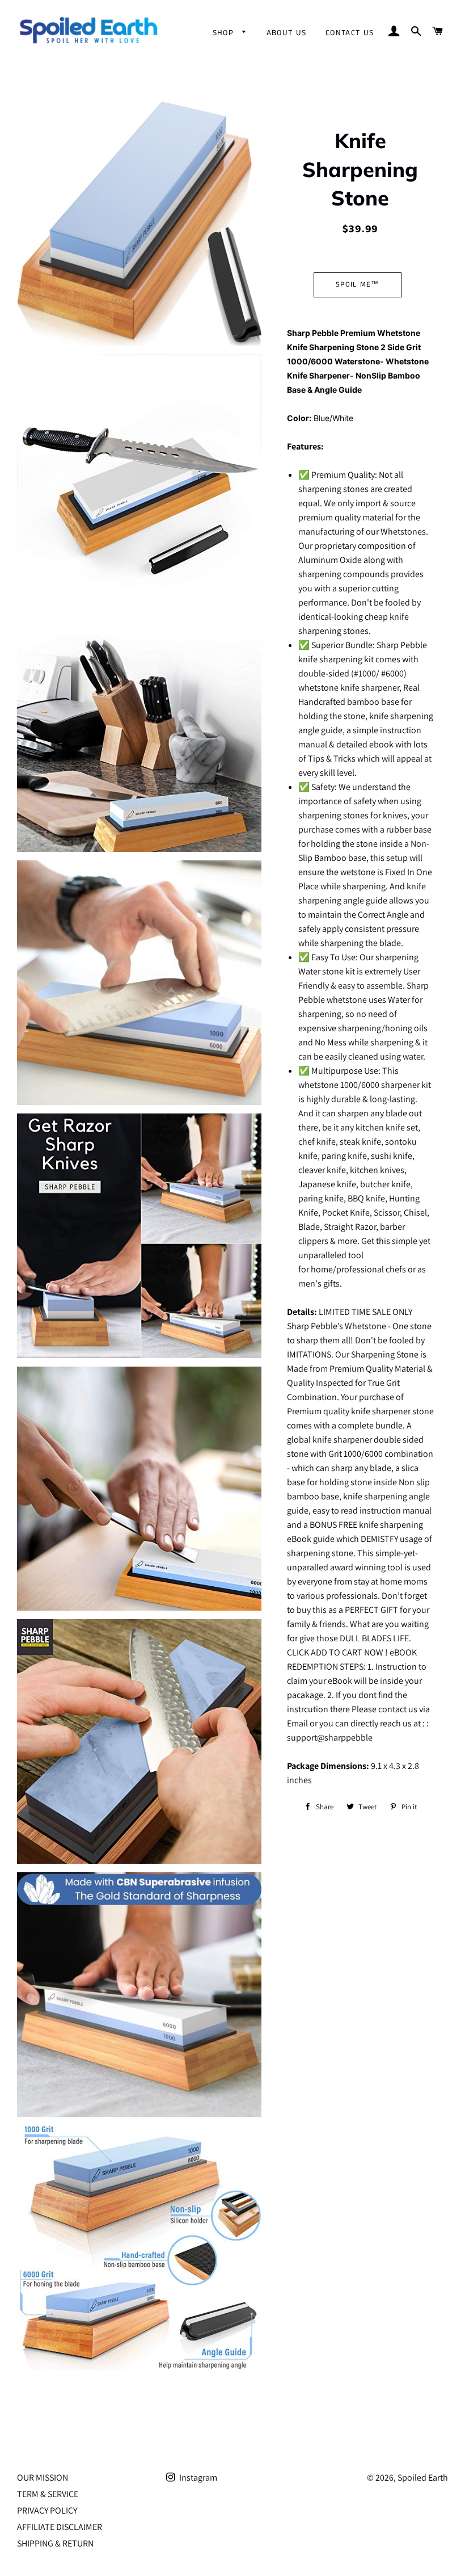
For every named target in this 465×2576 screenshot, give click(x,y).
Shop (225, 33)
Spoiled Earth (423, 2478)
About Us (287, 33)
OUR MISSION (43, 2478)
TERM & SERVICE (48, 2494)
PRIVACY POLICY (47, 2510)
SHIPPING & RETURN (55, 2543)
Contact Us (350, 33)
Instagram (197, 2478)
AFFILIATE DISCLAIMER (60, 2527)
